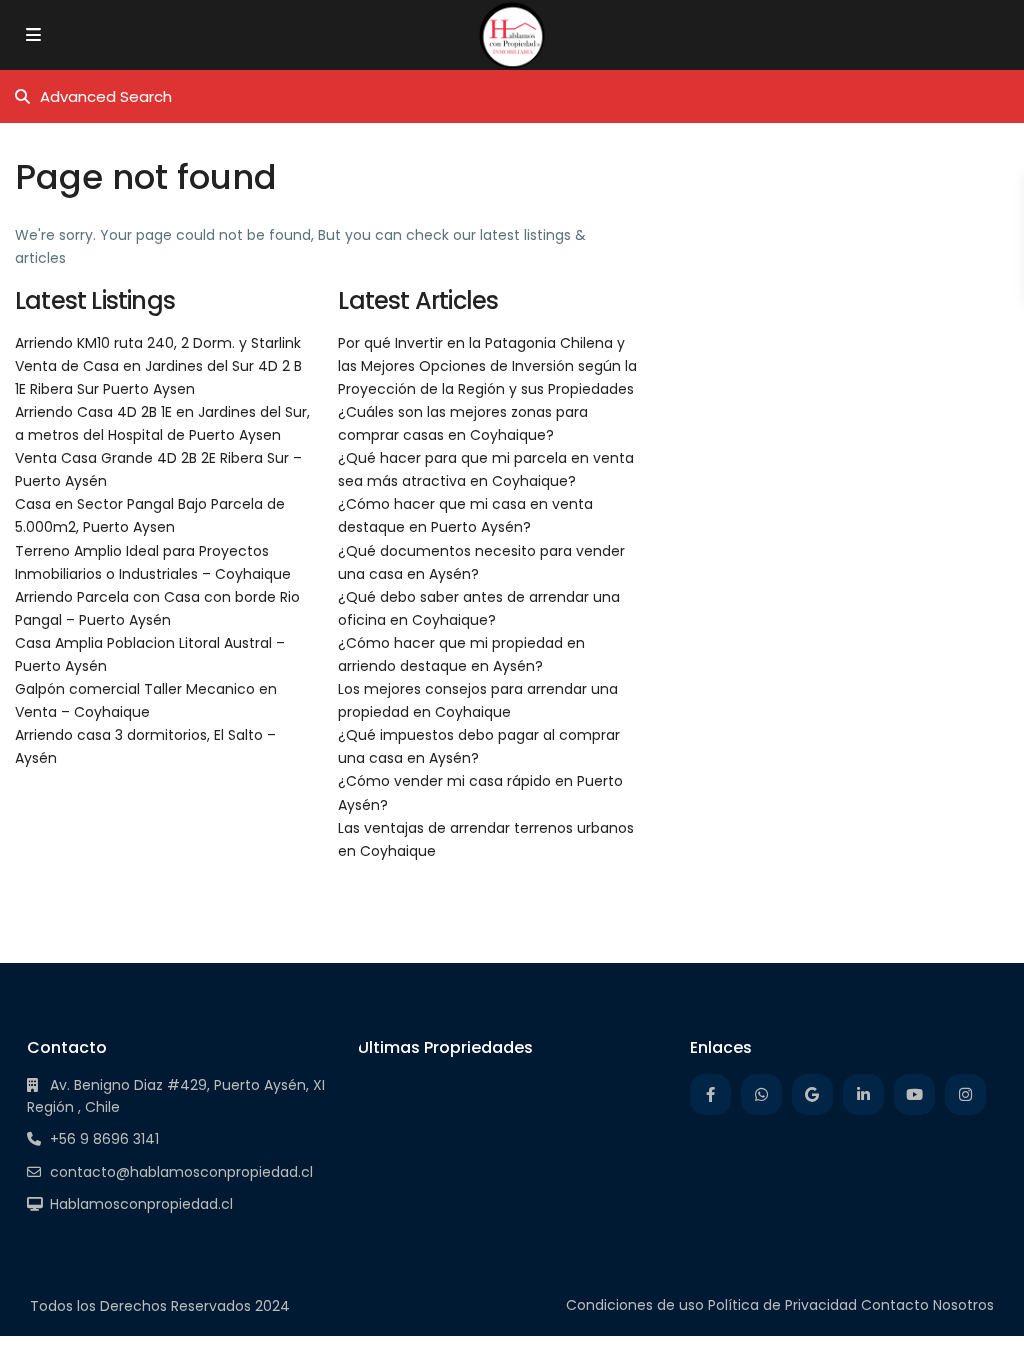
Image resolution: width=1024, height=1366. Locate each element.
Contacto (895, 1305)
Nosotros (963, 1305)
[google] (812, 1094)
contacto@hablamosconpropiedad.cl (181, 1172)
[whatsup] (761, 1094)
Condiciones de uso (635, 1305)
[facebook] (710, 1094)
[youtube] (914, 1094)
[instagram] (965, 1094)
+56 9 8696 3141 (104, 1139)
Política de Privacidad (782, 1305)
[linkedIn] (863, 1094)
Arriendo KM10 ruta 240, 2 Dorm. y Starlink (158, 343)
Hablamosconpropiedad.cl (141, 1204)
